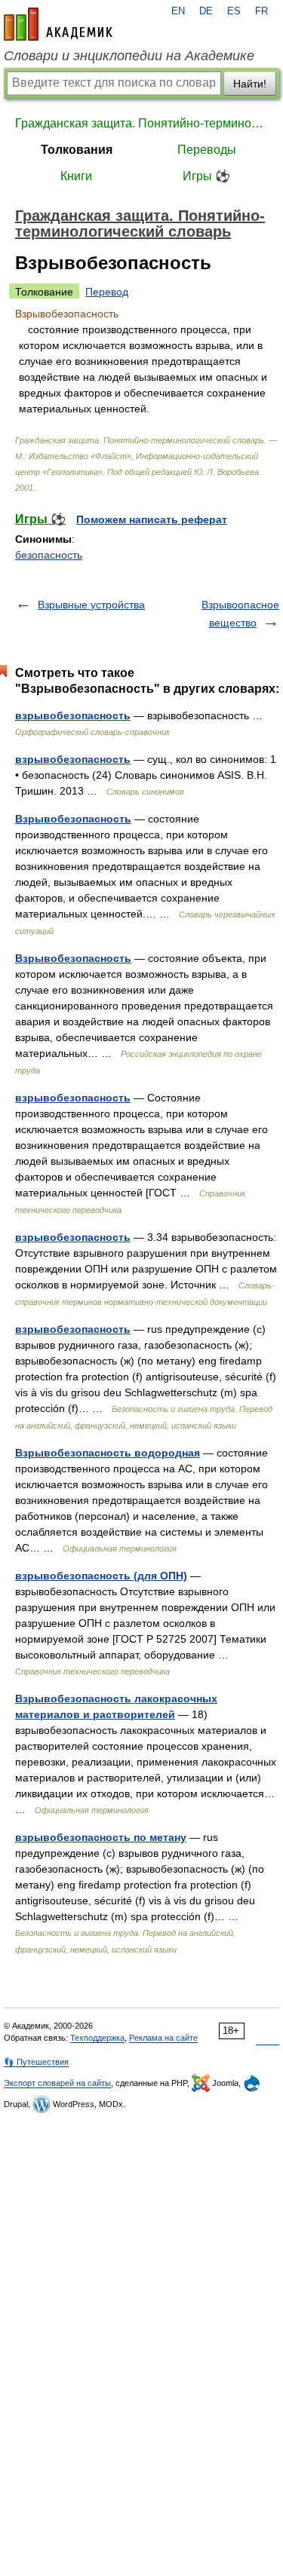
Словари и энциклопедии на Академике (129, 56)
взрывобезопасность (73, 715)
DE (206, 11)
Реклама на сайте (163, 2038)
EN (178, 11)
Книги (76, 176)
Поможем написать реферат (152, 519)
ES (234, 11)
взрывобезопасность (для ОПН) (101, 1576)
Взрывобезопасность (73, 819)
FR (261, 11)
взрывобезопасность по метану (101, 1837)
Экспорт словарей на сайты (57, 2083)
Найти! (250, 84)
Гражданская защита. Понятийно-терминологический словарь (141, 123)
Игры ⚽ (206, 176)
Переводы (207, 150)
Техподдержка (97, 2038)
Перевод (107, 292)
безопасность (49, 555)
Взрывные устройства (91, 605)
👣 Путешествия (36, 2062)
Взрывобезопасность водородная (108, 1453)
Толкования (77, 150)
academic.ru (58, 24)
